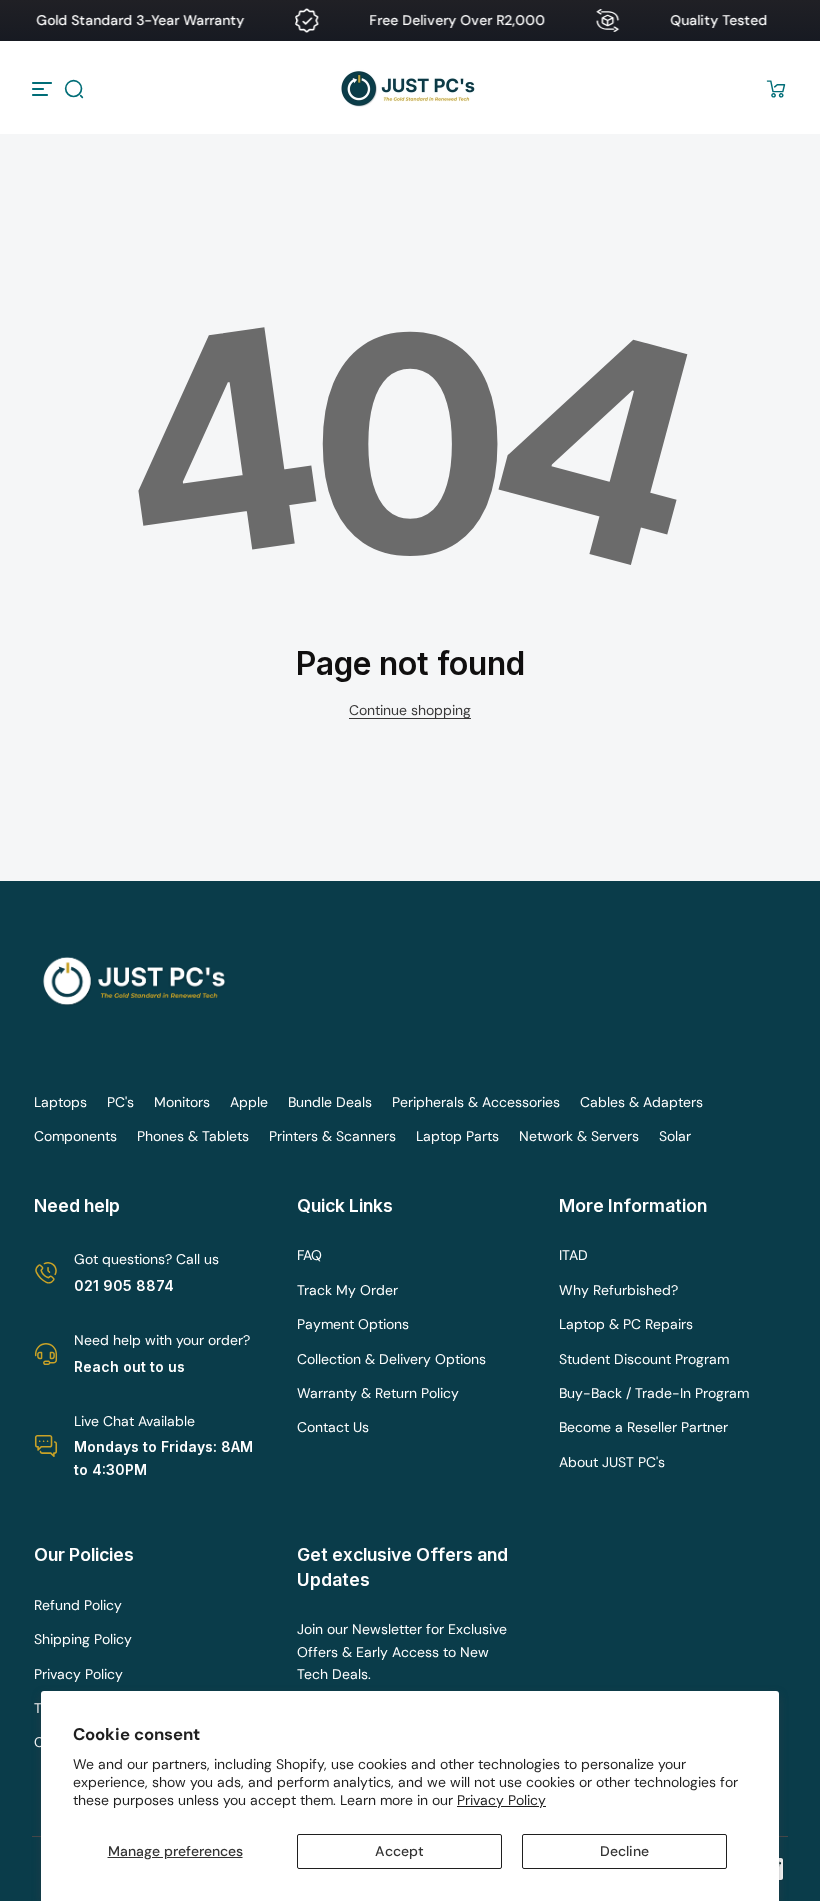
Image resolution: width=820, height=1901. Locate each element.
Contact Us (333, 1427)
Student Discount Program (644, 1359)
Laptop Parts (457, 1136)
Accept (399, 1851)
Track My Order (347, 1290)
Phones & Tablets (193, 1136)
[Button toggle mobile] (44, 89)
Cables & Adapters (641, 1102)
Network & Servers (579, 1136)
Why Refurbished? (618, 1290)
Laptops (60, 1102)
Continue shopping (410, 710)
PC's (120, 1102)
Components (75, 1136)
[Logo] (410, 88)
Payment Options (353, 1324)
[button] (74, 89)
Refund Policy (78, 1605)
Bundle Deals (330, 1102)
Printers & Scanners (332, 1136)
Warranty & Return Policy (378, 1393)
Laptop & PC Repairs (626, 1324)
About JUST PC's (612, 1462)
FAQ (309, 1255)
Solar (675, 1136)
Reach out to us (129, 1366)
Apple (249, 1102)
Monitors (182, 1102)
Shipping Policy (83, 1639)
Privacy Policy (501, 1800)
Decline (624, 1851)
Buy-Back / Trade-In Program (654, 1393)
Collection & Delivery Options (391, 1359)
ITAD (573, 1255)
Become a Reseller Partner (643, 1427)
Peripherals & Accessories (476, 1102)
